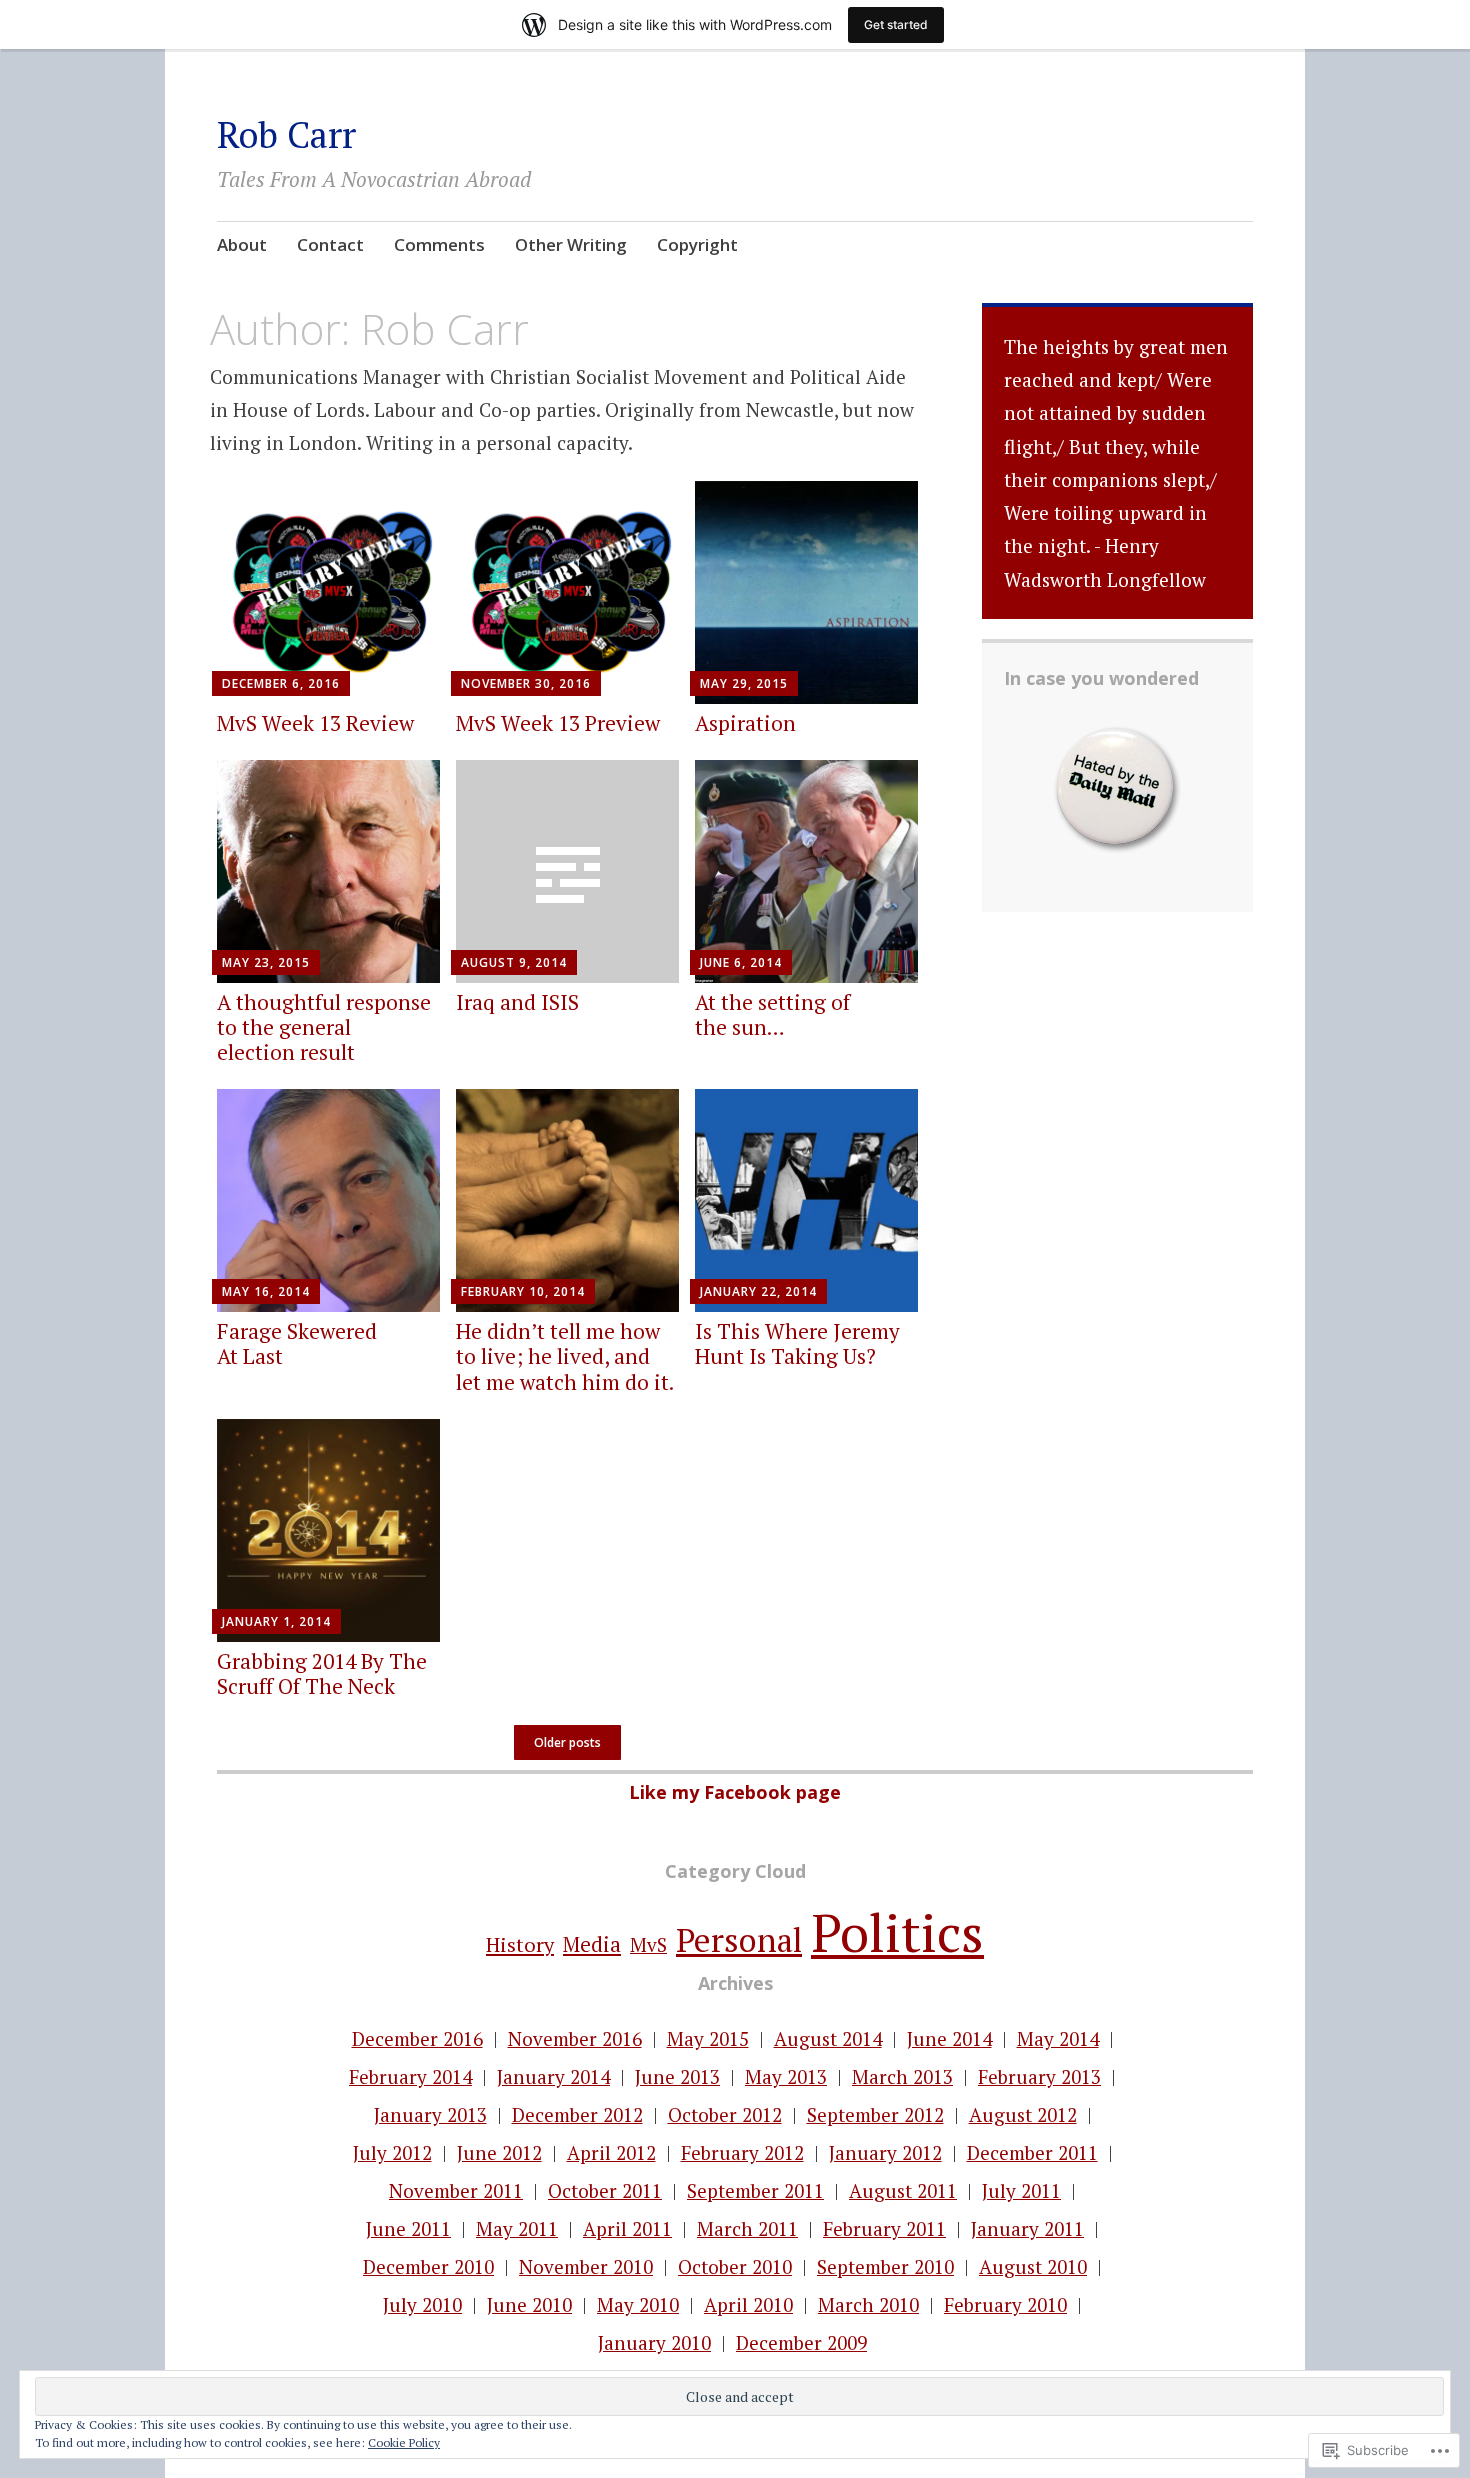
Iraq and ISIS (517, 1002)
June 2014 (949, 2038)
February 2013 (1039, 2076)
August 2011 (903, 2190)
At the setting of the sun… (772, 1014)
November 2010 (586, 2266)
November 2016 (575, 2038)
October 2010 (735, 2266)
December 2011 (1032, 2152)
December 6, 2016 (281, 683)
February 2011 (884, 2228)
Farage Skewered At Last (297, 1343)
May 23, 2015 (266, 962)
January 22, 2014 (758, 1291)
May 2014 (1058, 2038)
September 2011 (755, 2190)
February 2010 (1005, 2304)
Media (592, 1944)
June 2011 (408, 2228)
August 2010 (1033, 2266)
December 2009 (801, 2342)
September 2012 (875, 2114)
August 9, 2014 (514, 962)
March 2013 (902, 2076)
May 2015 (708, 2038)
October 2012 (725, 2114)
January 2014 (553, 2076)
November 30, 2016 (526, 683)
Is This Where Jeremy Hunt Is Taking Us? (797, 1343)
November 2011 (456, 2190)
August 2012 (1023, 2114)
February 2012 (742, 2152)
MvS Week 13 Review (315, 723)
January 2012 (885, 2152)
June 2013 (677, 2076)
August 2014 (828, 2038)
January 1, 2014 (276, 1621)
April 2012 (611, 2152)
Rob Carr (286, 134)
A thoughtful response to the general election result (324, 1027)
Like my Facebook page (735, 1792)
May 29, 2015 (744, 683)
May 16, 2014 (266, 1291)
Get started (896, 24)
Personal (739, 1939)
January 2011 (1027, 2228)
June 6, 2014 (741, 962)
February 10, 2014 (523, 1291)
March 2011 (747, 2228)
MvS (648, 1944)
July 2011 (1021, 2190)
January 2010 (654, 2342)
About (242, 244)
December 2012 (577, 2114)
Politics (897, 1932)
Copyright (697, 244)
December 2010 (428, 2266)
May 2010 (638, 2304)
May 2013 (786, 2076)
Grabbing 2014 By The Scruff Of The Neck (322, 1673)
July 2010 (422, 2304)
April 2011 (627, 2228)
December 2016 (417, 2038)
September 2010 (885, 2266)
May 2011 (517, 2228)
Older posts (567, 1742)
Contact (330, 244)
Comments (439, 244)
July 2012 (392, 2152)
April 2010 (748, 2304)
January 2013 (430, 2114)
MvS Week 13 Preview (558, 723)
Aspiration (745, 723)
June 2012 (499, 2152)
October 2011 (605, 2190)
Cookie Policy (404, 2442)
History (520, 1944)
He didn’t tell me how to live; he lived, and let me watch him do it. (565, 1356)
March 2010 (868, 2304)
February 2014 (410, 2076)
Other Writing (571, 244)
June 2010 (529, 2304)
